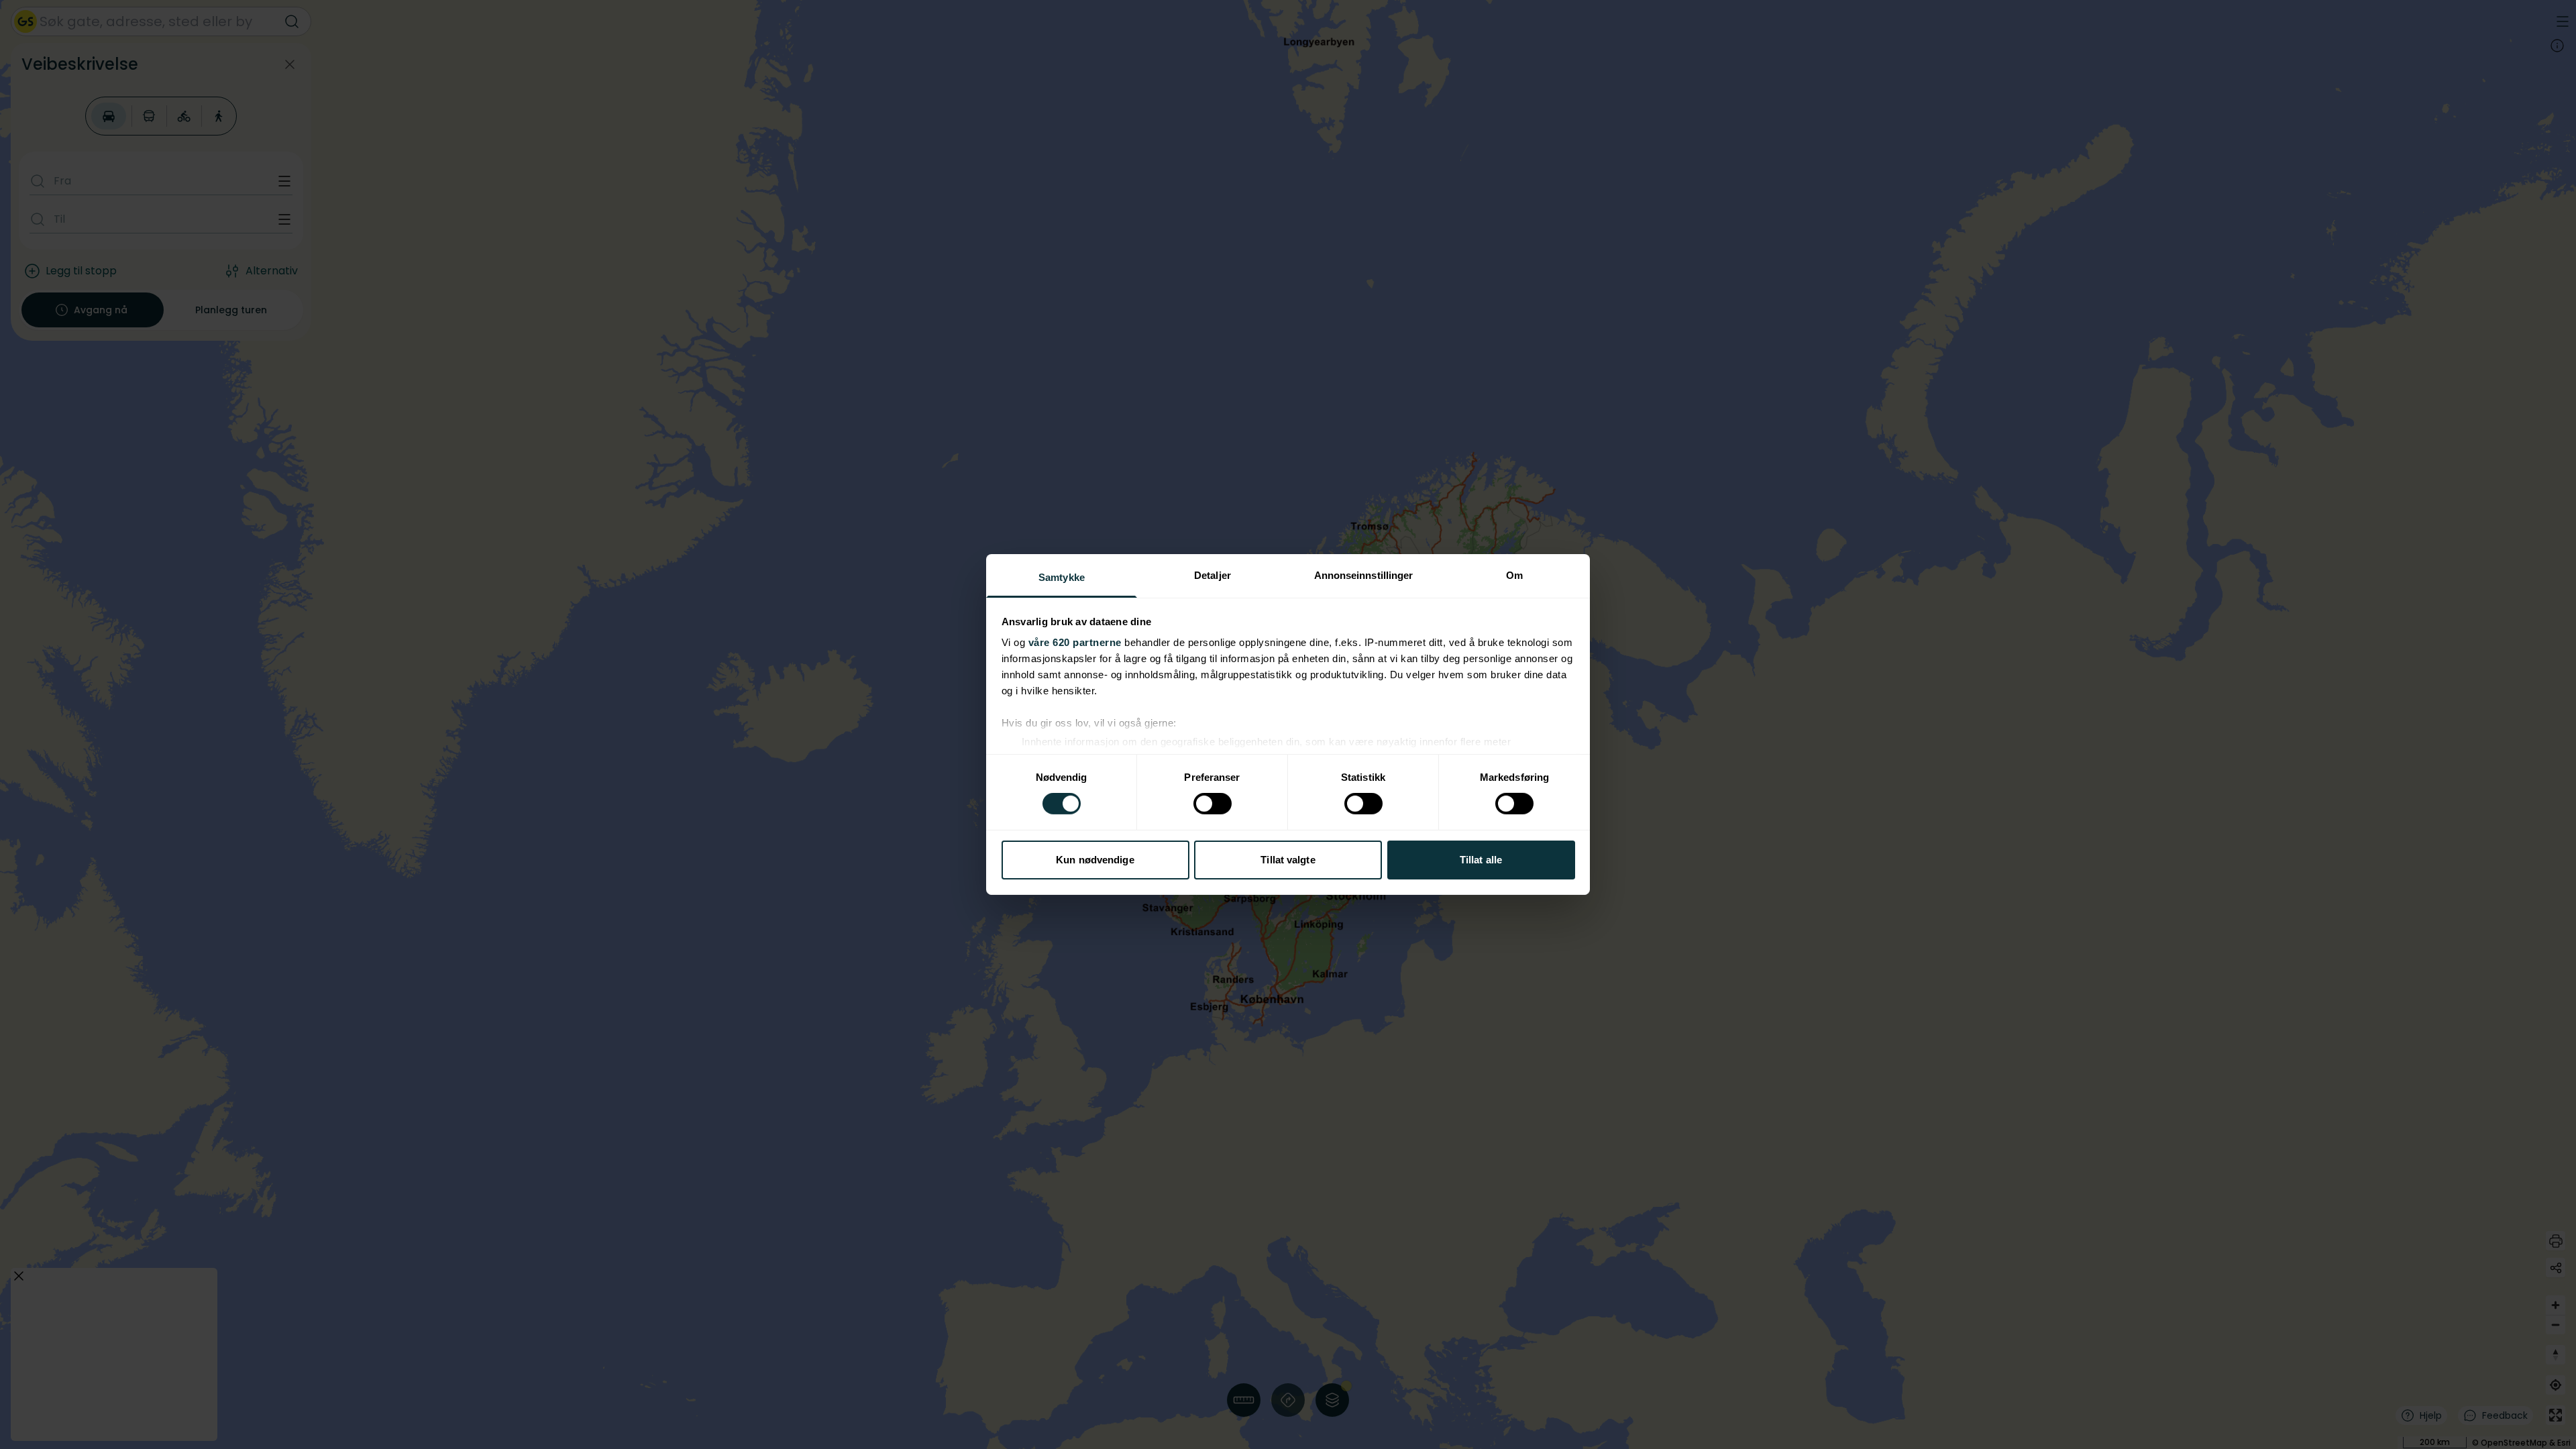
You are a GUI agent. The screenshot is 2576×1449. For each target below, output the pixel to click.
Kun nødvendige (1095, 860)
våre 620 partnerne (1075, 642)
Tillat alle (1481, 860)
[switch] (1213, 804)
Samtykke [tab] (1062, 577)
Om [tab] (1514, 575)
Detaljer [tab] (1213, 575)
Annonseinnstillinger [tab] (1364, 575)
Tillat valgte (1288, 860)
